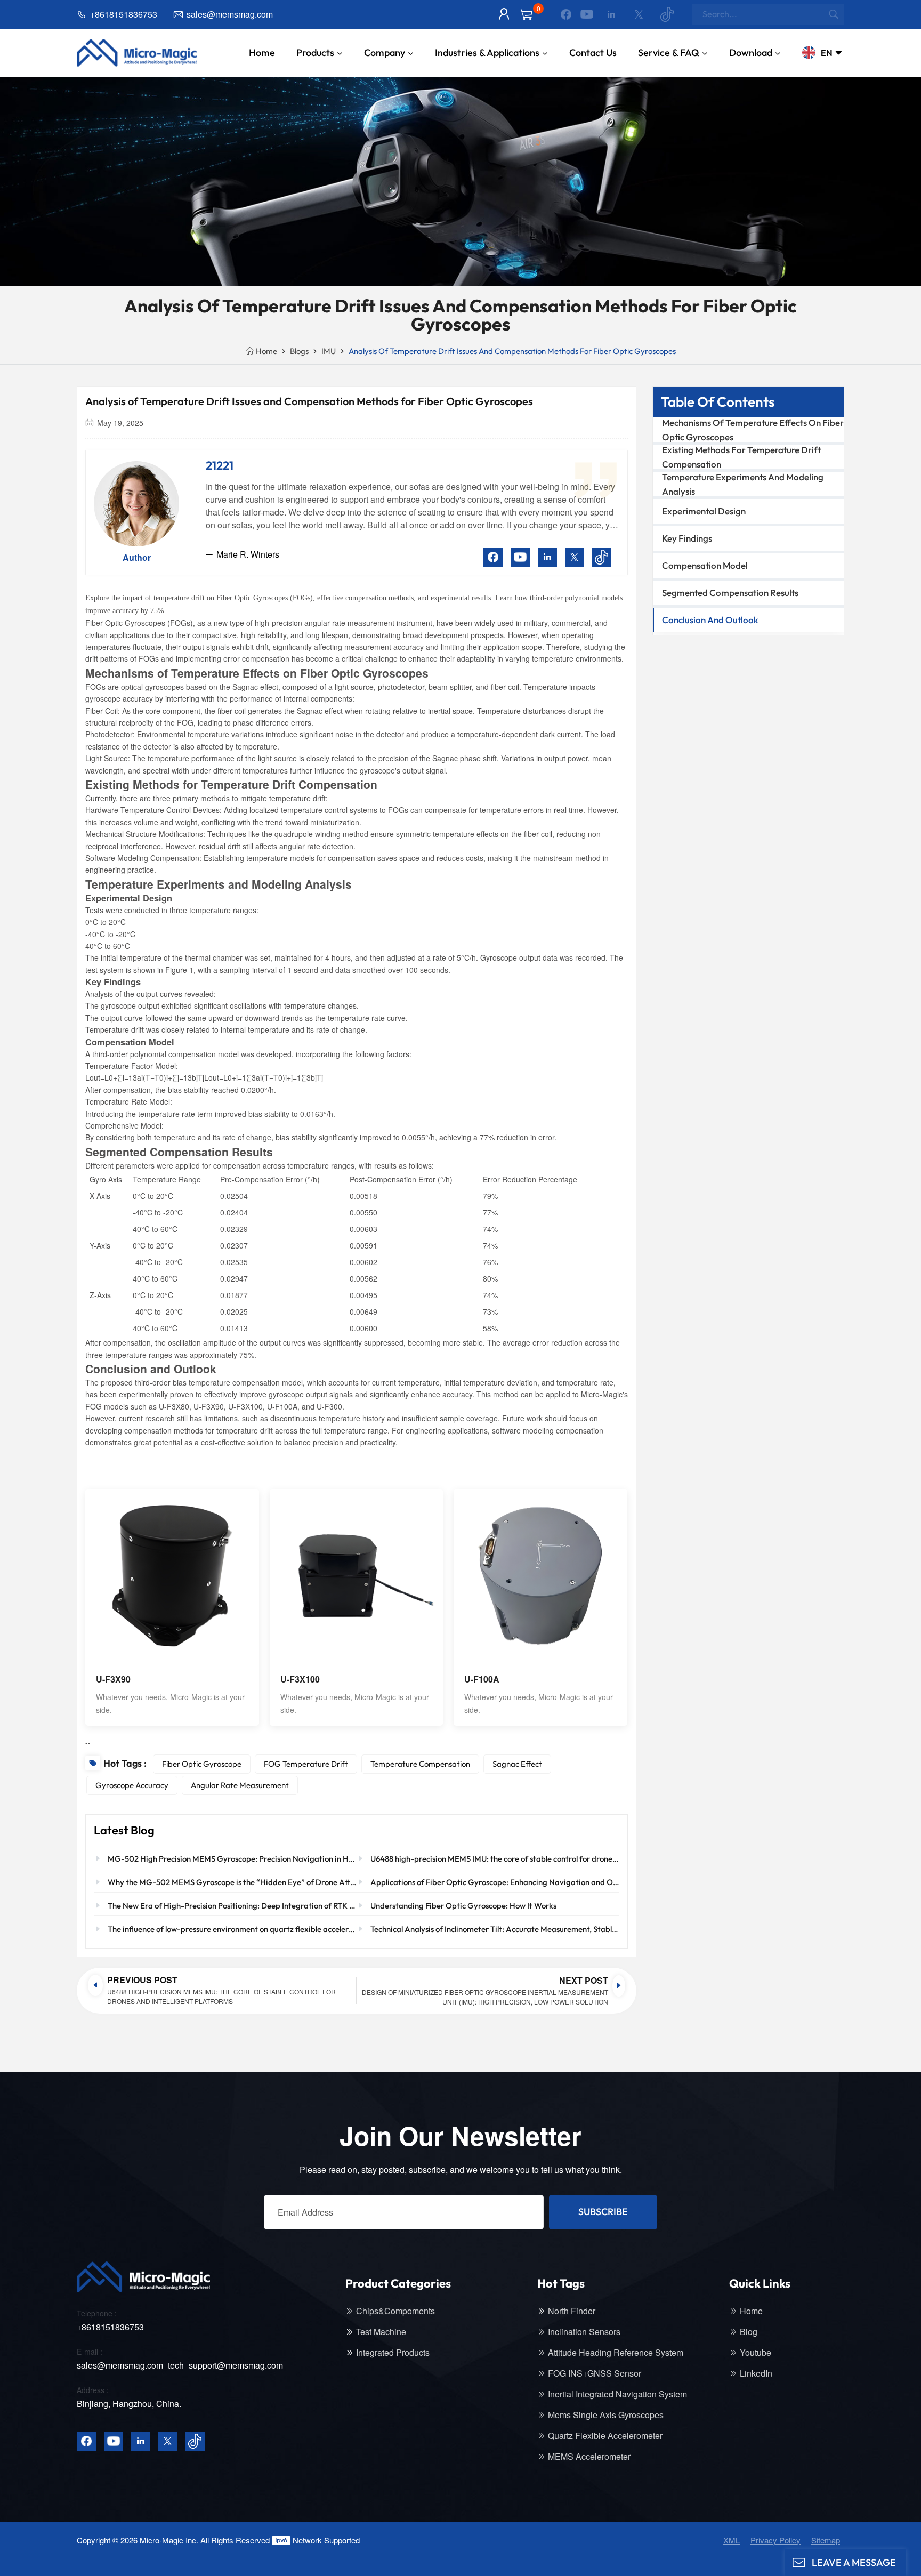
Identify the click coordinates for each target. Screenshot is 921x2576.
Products (315, 53)
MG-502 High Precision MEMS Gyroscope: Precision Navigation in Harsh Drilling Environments (232, 1859)
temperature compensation (420, 1764)
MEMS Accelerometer (589, 2457)
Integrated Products (393, 2353)
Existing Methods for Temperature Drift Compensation (741, 457)
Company (385, 53)
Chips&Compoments (395, 2311)
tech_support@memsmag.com (225, 2365)
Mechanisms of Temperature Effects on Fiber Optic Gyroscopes (753, 430)
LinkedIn (756, 2373)
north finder (572, 2311)
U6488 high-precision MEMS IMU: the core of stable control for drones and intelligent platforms (495, 1859)
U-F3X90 (113, 1679)
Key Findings (687, 538)
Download (751, 53)
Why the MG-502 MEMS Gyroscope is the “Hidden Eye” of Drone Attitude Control (232, 1882)
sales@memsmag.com (230, 14)
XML (732, 2540)
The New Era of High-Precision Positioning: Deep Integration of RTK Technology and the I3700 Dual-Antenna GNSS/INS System (232, 1906)
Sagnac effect (517, 1764)
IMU (329, 351)
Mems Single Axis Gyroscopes (606, 2415)
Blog (749, 2332)
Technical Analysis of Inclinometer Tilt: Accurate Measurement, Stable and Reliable (495, 1929)
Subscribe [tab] (603, 2212)
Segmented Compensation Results (730, 593)
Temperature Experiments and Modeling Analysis (743, 484)
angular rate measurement (240, 1785)
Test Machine (381, 2332)
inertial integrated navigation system (617, 2394)
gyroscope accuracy (132, 1785)
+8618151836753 (124, 14)
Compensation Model (705, 565)
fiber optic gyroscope (202, 1764)
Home (262, 53)
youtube (756, 2353)
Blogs (299, 351)
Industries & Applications (487, 53)
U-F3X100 (300, 1679)
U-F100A (482, 1679)
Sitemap (826, 2540)
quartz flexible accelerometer (605, 2436)
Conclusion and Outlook (710, 620)
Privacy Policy (775, 2540)
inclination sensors (584, 2332)
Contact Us (593, 53)
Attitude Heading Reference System (616, 2353)
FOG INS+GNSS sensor (595, 2373)
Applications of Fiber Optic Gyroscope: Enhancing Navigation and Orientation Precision (495, 1882)
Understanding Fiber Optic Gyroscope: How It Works (463, 1906)
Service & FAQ (669, 53)
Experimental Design (704, 511)
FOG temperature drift (306, 1764)
